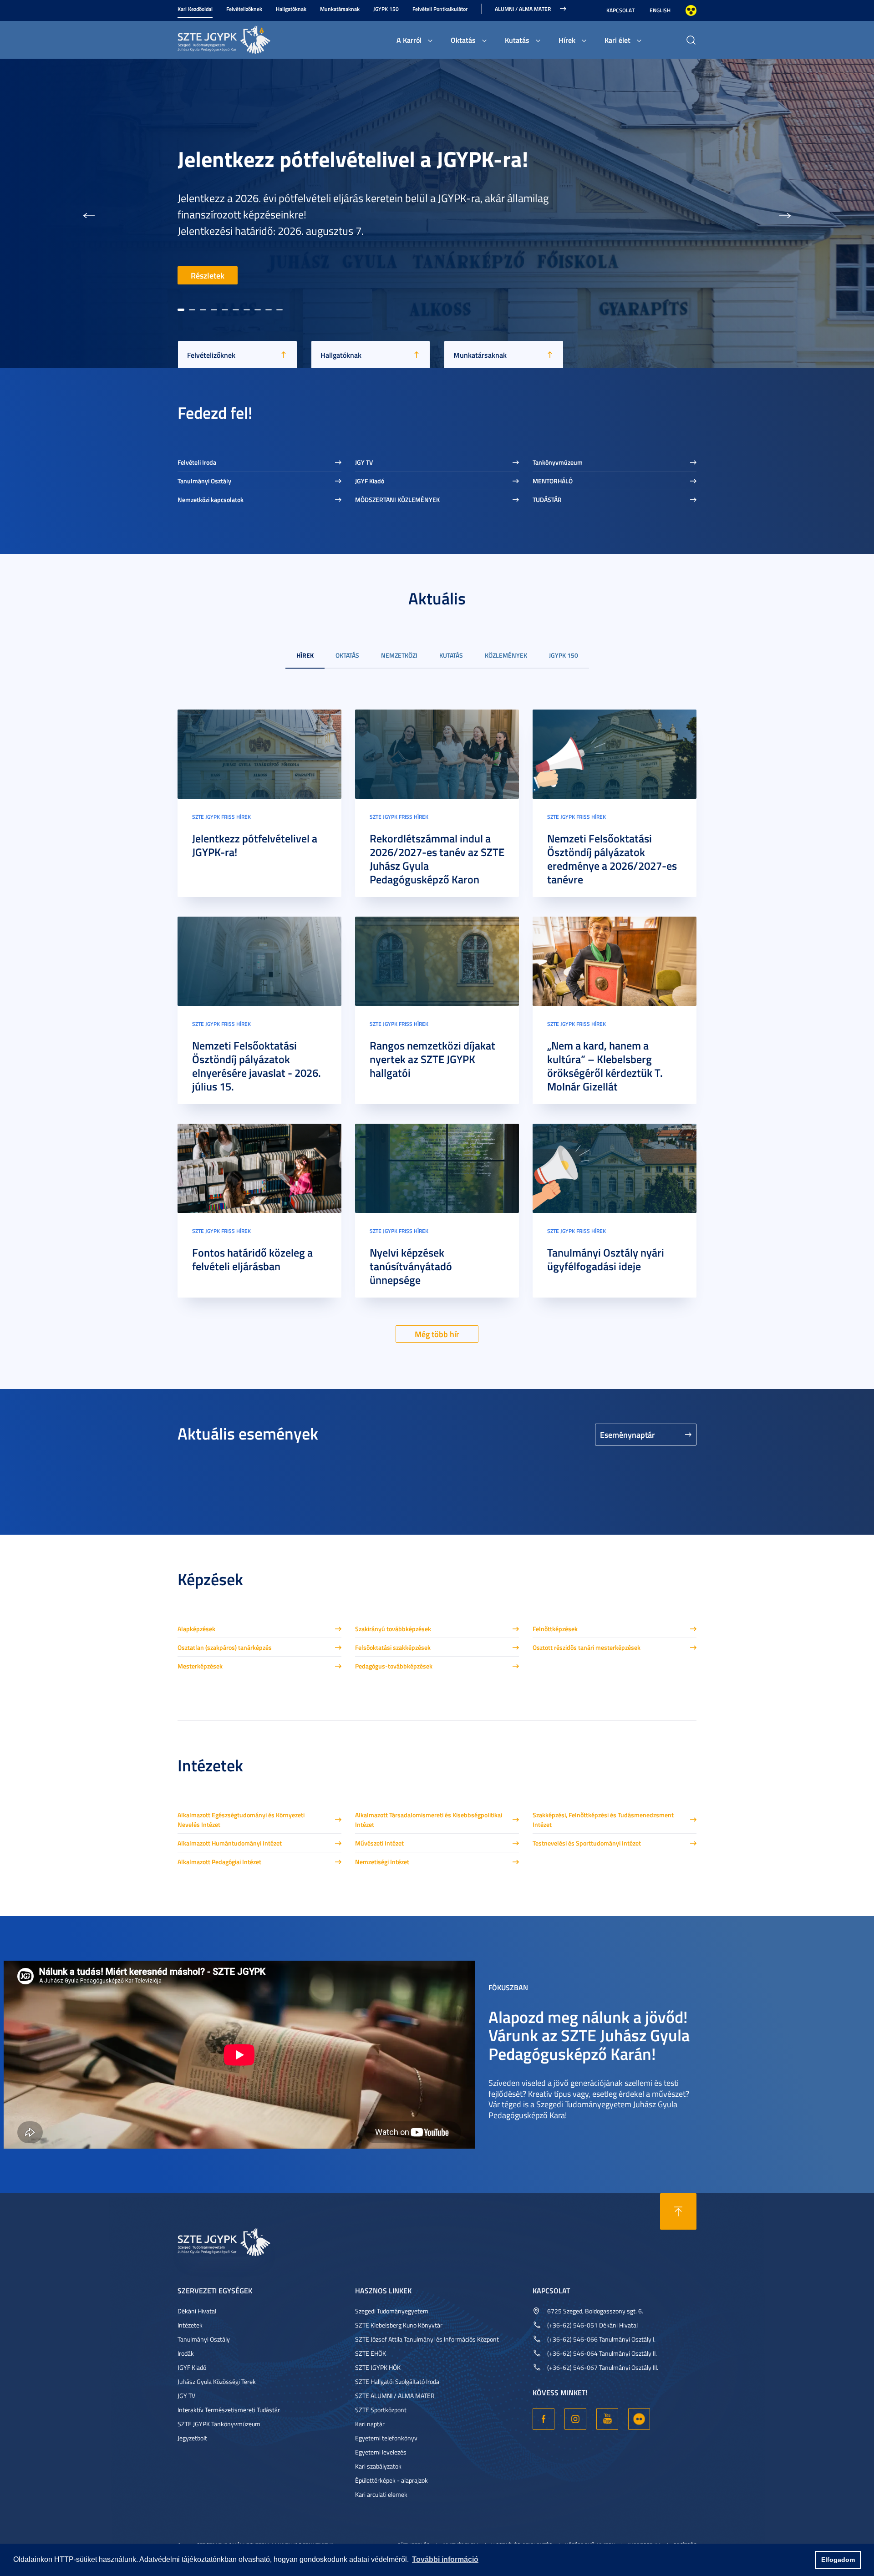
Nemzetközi (399, 655)
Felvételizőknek (244, 9)
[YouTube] (607, 2419)
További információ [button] (445, 2559)
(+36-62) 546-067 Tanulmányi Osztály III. (603, 2367)
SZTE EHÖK (371, 2353)
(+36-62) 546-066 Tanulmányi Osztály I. (601, 2339)
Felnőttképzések (555, 1629)
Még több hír (437, 1334)
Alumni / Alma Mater (523, 9)
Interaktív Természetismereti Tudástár (229, 2410)
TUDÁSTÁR (547, 499)
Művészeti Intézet (379, 1843)
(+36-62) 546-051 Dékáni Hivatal (592, 2325)
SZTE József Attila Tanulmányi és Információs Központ (427, 2339)
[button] (89, 213)
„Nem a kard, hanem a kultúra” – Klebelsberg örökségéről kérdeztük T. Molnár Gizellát (605, 1066)
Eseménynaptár (628, 1435)
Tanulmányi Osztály (204, 481)
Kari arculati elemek (381, 2494)
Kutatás (517, 40)
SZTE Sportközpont (381, 2410)
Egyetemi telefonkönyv (386, 2438)
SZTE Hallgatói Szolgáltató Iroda (397, 2381)
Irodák (186, 2353)
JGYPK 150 (386, 9)
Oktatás (463, 40)
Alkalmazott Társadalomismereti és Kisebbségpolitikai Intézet (429, 1820)
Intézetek (190, 2325)
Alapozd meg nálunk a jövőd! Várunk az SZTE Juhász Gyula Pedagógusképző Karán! (589, 2035)
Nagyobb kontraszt (691, 10)
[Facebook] (544, 2419)
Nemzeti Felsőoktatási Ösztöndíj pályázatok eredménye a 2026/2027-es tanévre (612, 859)
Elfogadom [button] (838, 2560)
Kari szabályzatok (378, 2466)
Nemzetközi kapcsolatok (211, 499)
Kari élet (617, 40)
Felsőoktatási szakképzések (393, 1647)
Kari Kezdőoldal (195, 9)
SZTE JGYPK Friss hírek (221, 817)
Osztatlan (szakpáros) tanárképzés (225, 1647)
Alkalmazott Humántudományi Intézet (230, 1843)
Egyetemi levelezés (381, 2452)
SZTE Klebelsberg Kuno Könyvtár (399, 2325)
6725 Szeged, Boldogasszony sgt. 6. (595, 2311)
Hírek (567, 40)
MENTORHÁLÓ (553, 481)
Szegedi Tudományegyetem (392, 2311)
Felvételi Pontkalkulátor (440, 9)
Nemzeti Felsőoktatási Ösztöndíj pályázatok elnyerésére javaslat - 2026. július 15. (257, 1066)
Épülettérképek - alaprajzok (391, 2480)
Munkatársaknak (340, 9)
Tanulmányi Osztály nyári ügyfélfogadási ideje (606, 1259)
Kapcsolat (620, 10)
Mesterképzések (200, 1666)
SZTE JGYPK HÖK (378, 2367)
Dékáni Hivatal (197, 2311)
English (660, 10)
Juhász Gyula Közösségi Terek (217, 2381)
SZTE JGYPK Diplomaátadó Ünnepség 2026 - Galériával (378, 162)
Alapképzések (196, 1629)
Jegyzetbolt (192, 2438)
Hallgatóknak (291, 9)
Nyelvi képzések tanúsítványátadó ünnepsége (411, 1266)
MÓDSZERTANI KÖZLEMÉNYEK (397, 499)
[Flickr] (639, 2419)
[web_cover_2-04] (615, 753)
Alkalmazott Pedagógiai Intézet (219, 1862)
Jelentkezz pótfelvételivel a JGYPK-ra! (255, 845)
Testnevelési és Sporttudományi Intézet (587, 1843)
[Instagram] (575, 2419)
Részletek (208, 275)
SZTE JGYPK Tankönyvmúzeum (219, 2424)
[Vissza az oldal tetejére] (678, 2211)
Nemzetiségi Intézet (382, 1862)
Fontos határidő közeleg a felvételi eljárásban (252, 1259)
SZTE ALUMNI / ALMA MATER (395, 2396)
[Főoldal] (246, 38)
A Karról (409, 40)
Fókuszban (508, 1987)
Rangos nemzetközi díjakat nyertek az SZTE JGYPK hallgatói (432, 1059)
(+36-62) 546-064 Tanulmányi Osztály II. (602, 2353)
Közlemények (506, 655)
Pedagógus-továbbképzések (394, 1666)
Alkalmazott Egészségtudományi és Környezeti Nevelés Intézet (241, 1820)
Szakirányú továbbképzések (393, 1629)
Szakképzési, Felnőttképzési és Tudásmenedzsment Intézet (603, 1820)
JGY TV (364, 462)
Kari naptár (370, 2424)
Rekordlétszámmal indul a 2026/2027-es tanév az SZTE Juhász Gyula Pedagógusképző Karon (437, 859)
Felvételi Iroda (197, 462)
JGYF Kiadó (370, 481)
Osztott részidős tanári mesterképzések (587, 1647)
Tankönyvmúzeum (558, 462)
